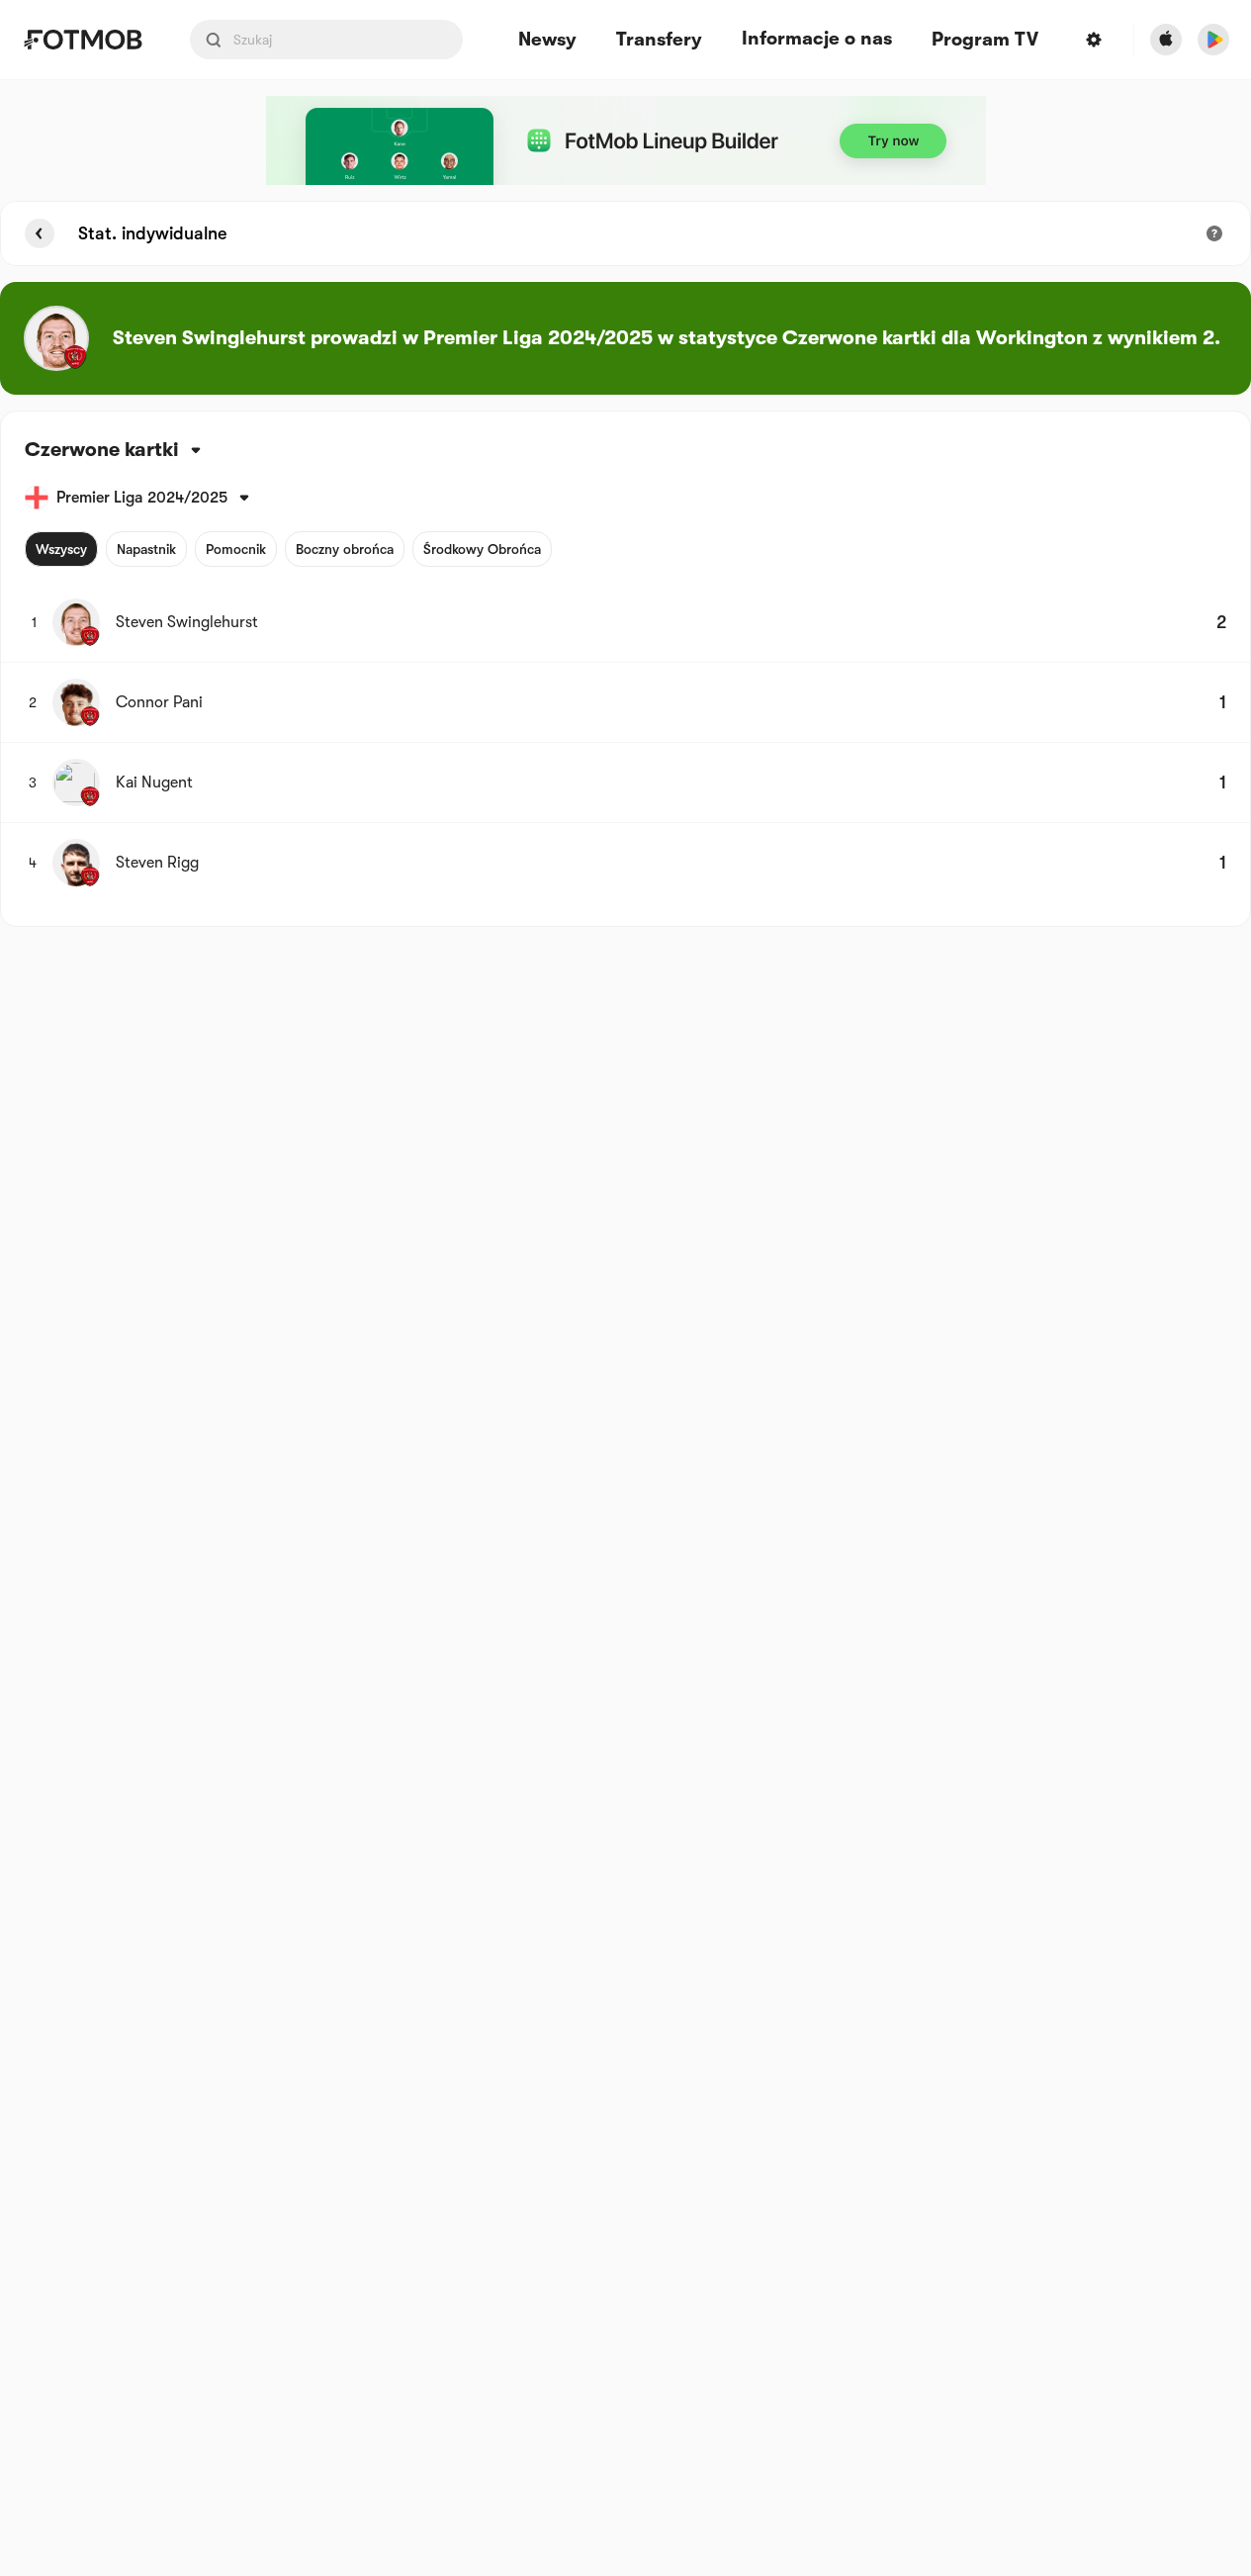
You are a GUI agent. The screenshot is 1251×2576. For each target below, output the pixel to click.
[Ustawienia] (1094, 40)
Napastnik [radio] (146, 549)
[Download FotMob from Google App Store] (1213, 40)
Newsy (547, 40)
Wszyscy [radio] (61, 549)
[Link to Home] (83, 40)
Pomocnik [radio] (236, 549)
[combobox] (29, 450)
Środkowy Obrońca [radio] (482, 549)
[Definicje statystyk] (1214, 233)
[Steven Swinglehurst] (56, 338)
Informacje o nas (817, 39)
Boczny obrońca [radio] (345, 549)
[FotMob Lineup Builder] (626, 140)
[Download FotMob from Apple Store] (1166, 40)
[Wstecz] (40, 233)
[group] (288, 549)
